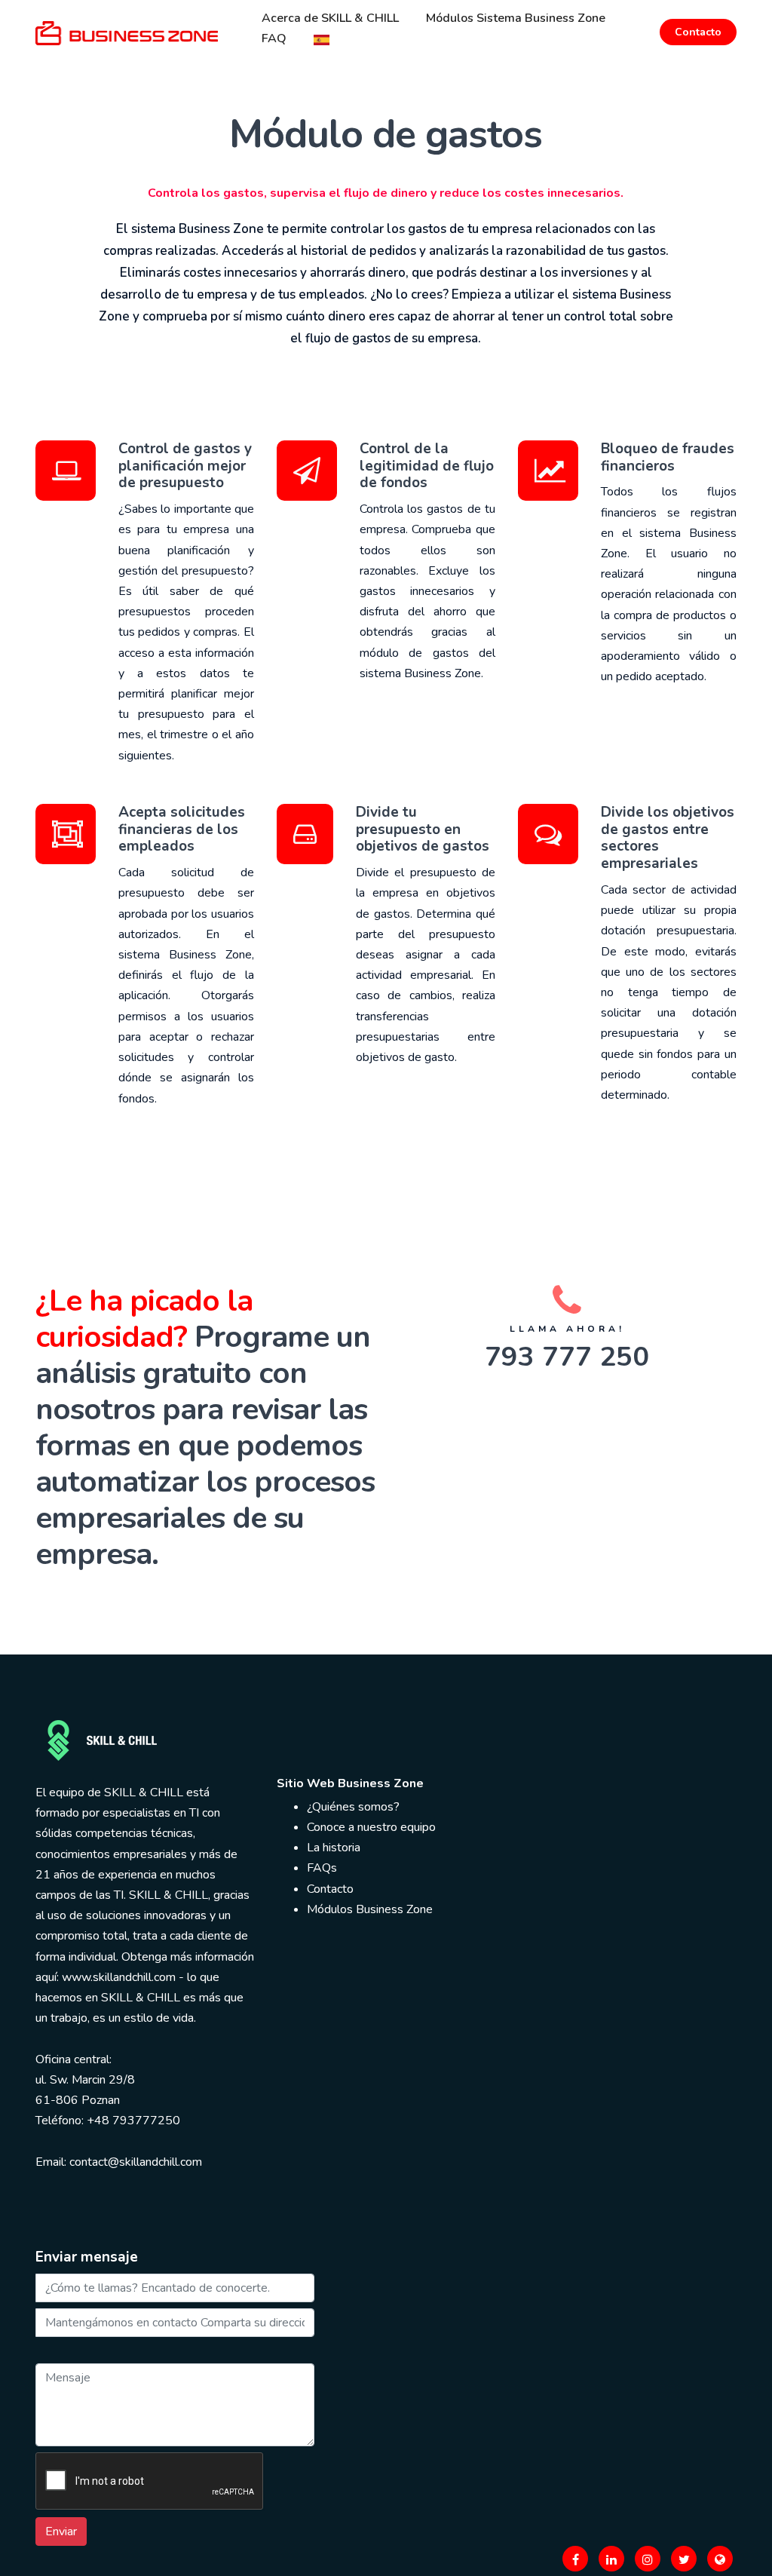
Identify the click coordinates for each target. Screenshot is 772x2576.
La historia (334, 1848)
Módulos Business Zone (370, 1909)
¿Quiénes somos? (353, 1807)
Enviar (61, 2532)
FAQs (322, 1868)
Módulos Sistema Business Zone (516, 18)
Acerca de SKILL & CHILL (330, 18)
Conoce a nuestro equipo (371, 1827)
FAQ (274, 38)
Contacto (698, 32)
